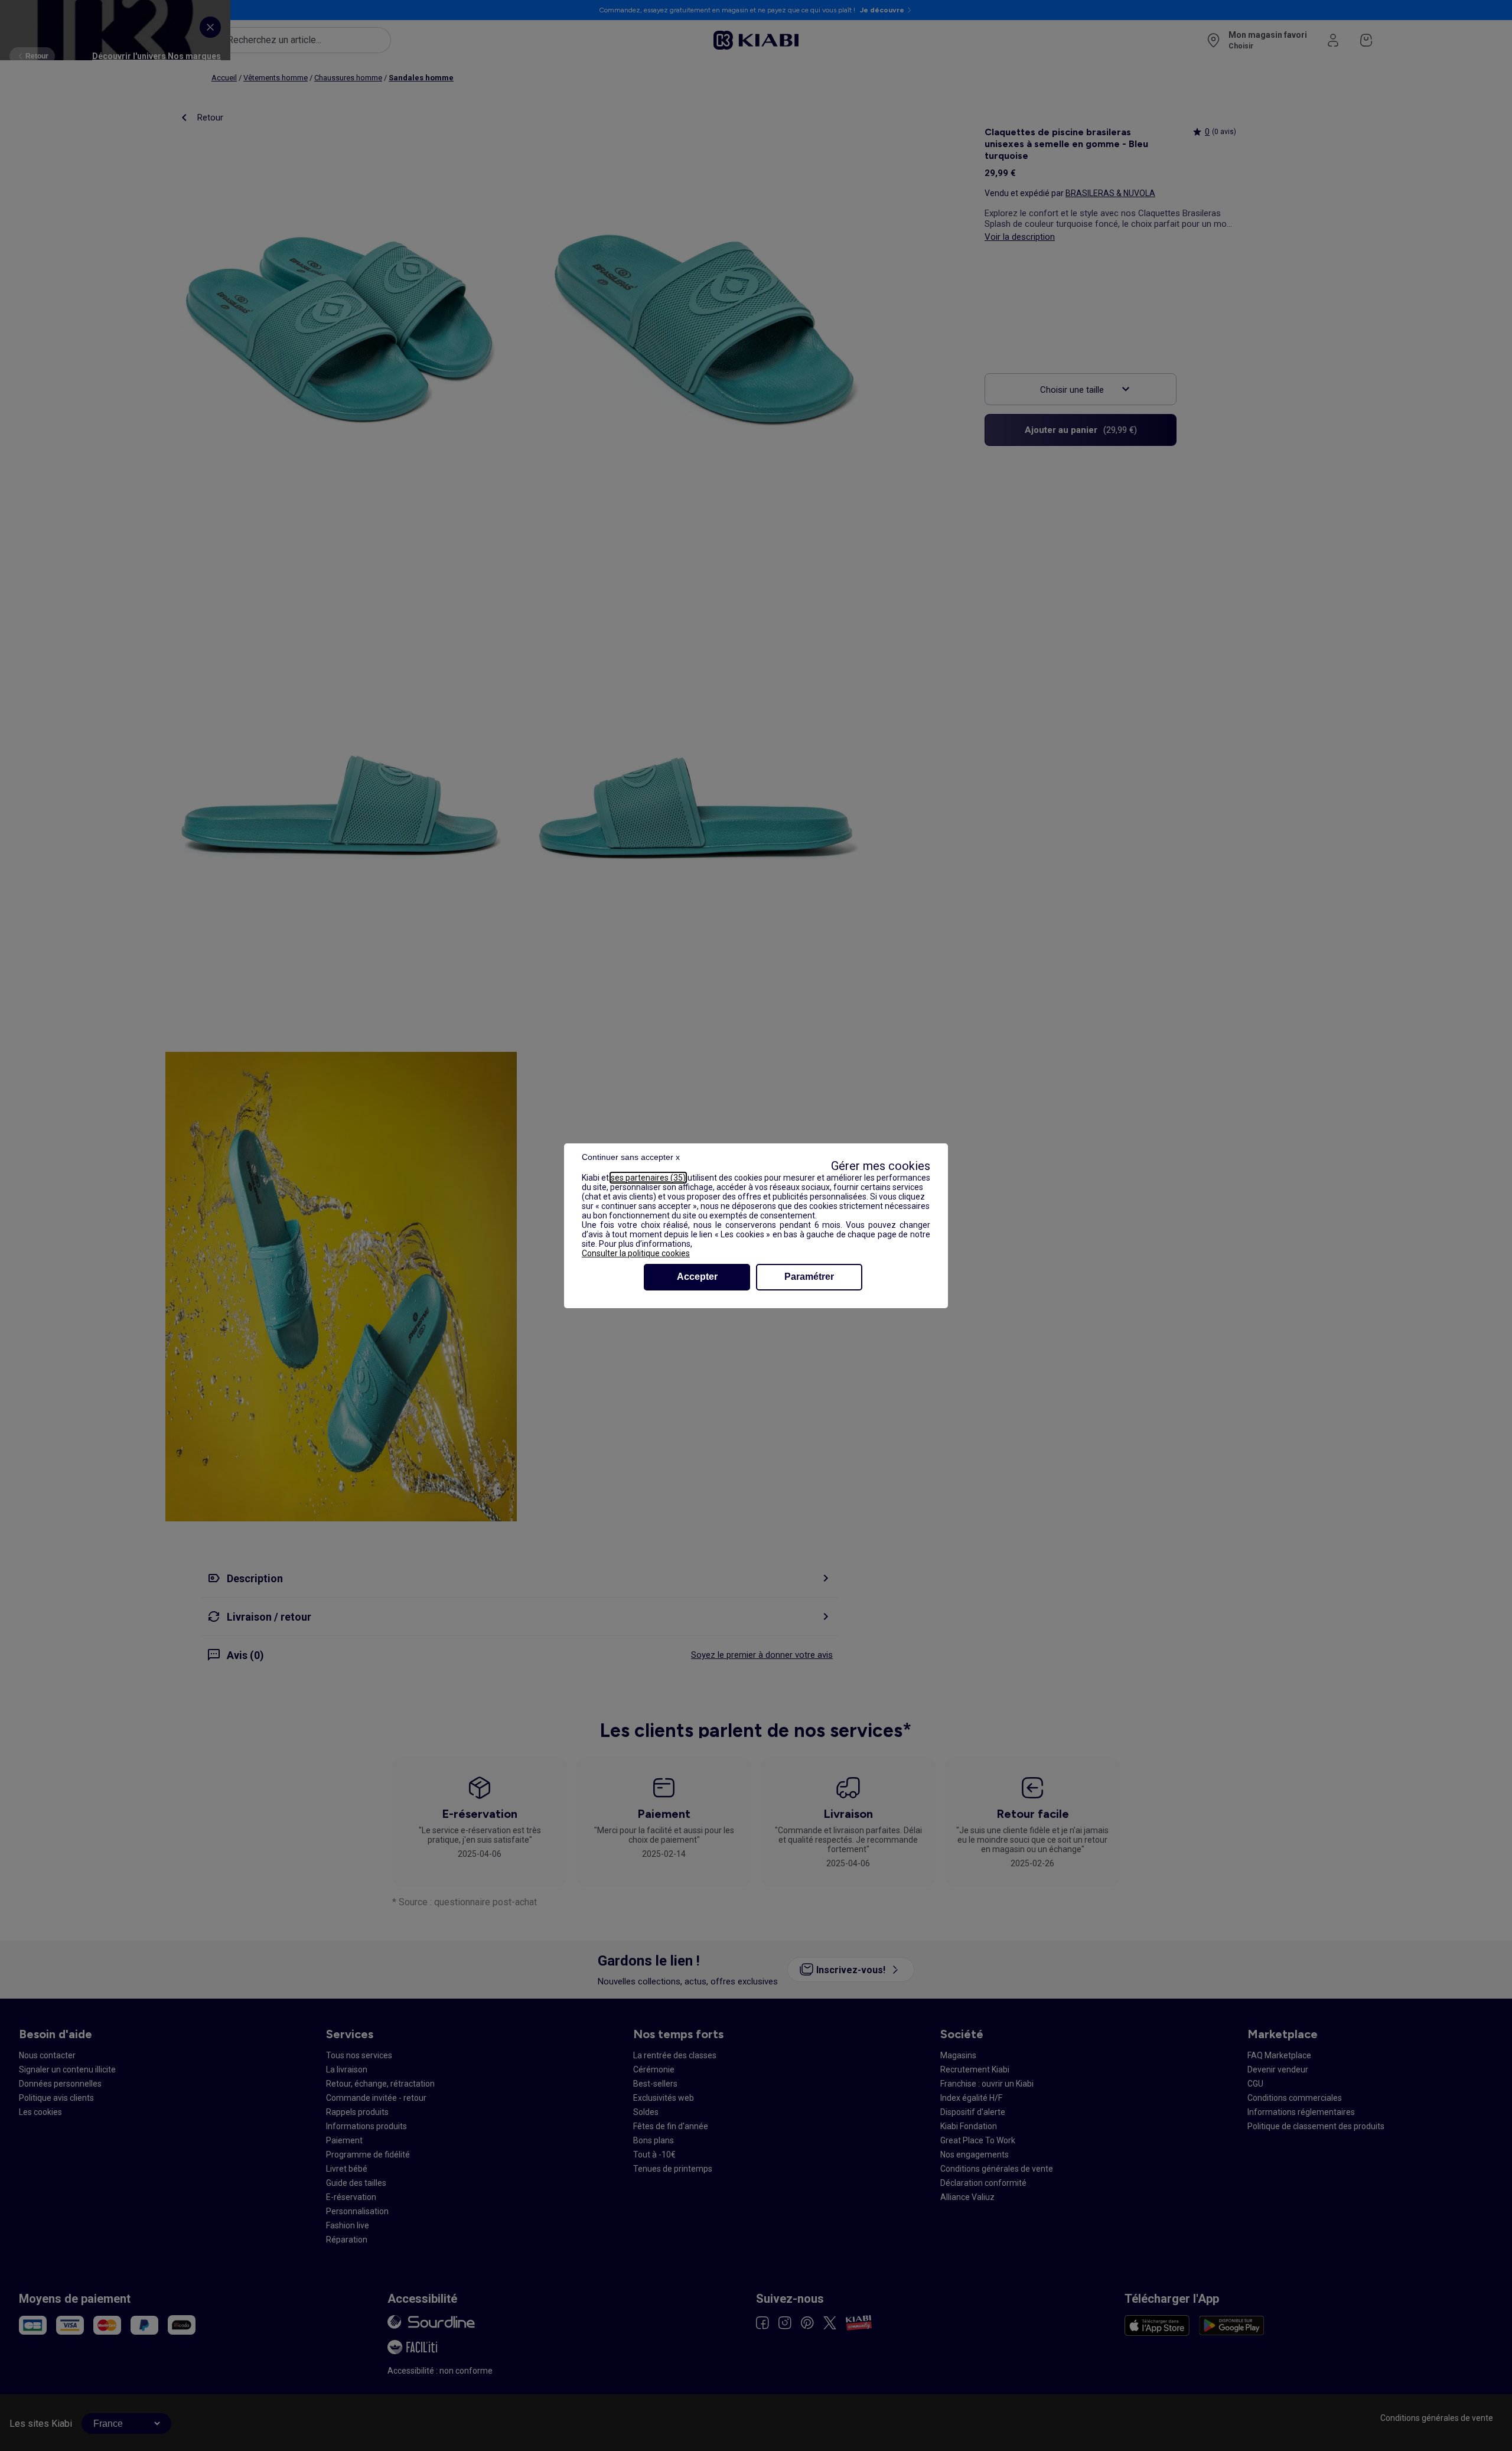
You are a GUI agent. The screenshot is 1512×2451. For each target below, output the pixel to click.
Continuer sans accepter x (631, 1157)
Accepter (697, 1277)
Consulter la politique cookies (636, 1253)
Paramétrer (809, 1277)
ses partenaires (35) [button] (648, 1178)
